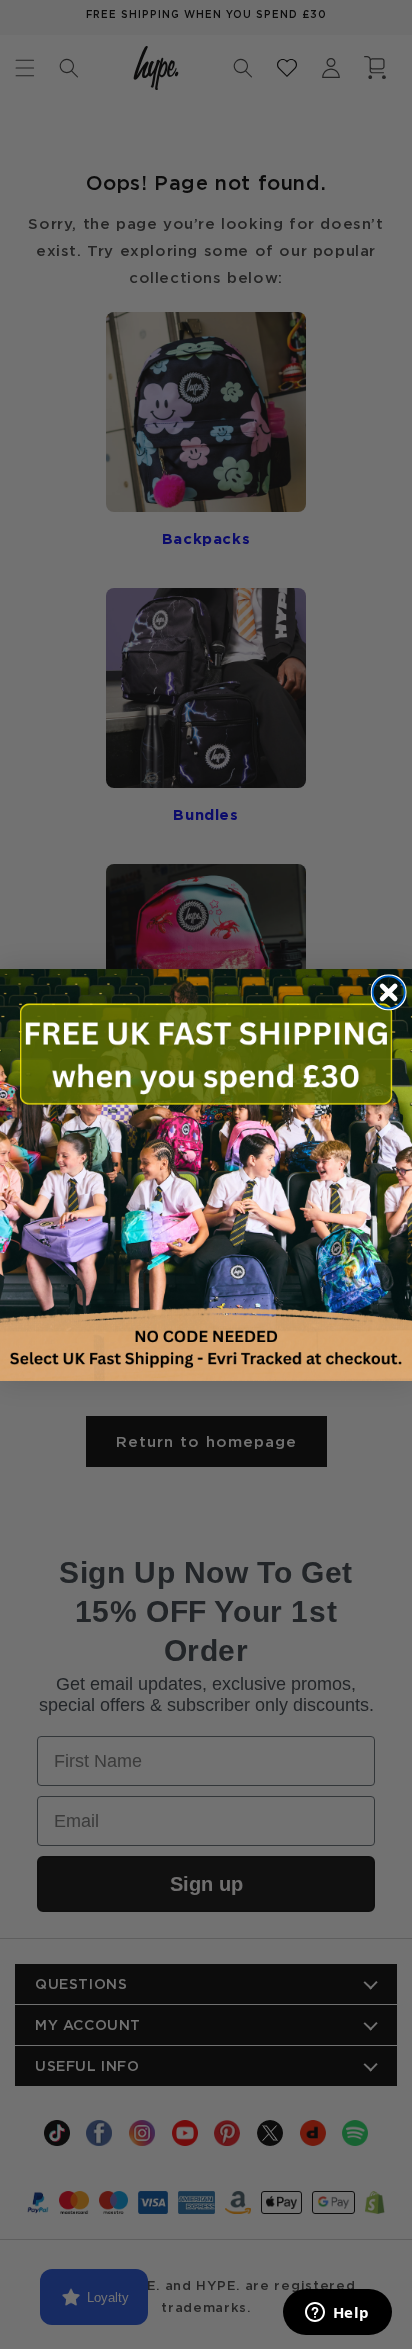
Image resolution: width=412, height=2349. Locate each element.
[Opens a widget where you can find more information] (337, 2314)
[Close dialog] (389, 992)
